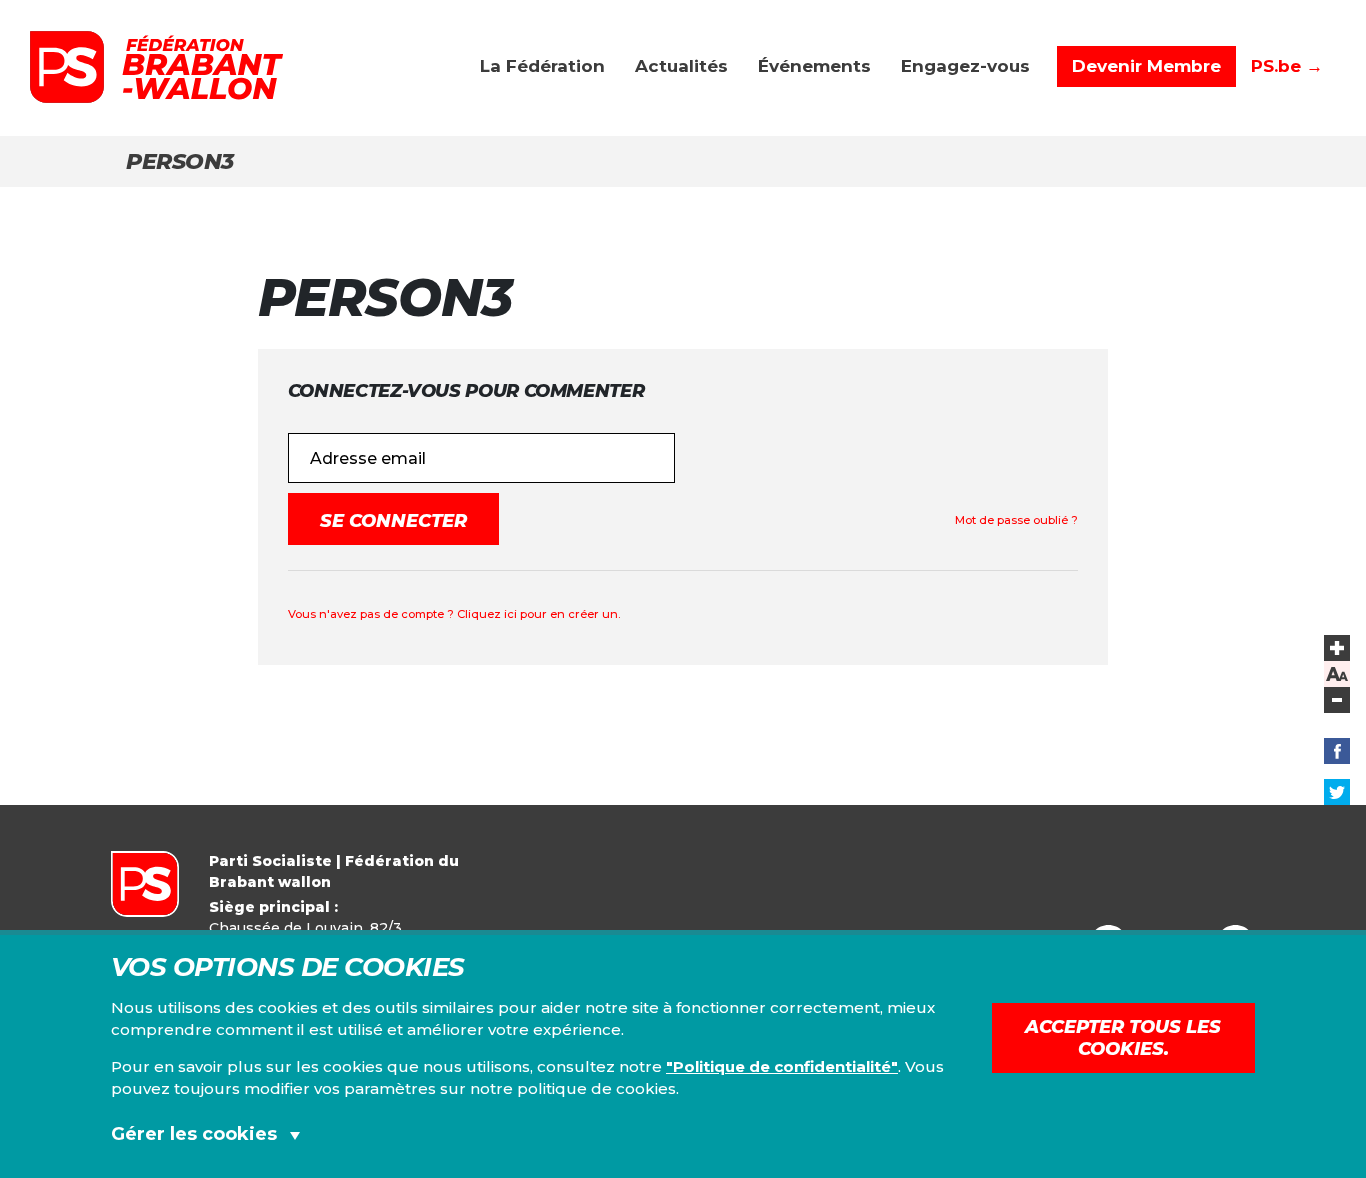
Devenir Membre (1146, 66)
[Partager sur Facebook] (1337, 751)
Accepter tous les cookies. (1123, 1038)
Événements (814, 66)
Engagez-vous (965, 66)
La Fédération (542, 66)
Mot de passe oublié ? (1016, 520)
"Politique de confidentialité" (782, 1066)
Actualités (681, 66)
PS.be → (1287, 66)
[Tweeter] (1337, 792)
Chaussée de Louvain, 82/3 (305, 928)
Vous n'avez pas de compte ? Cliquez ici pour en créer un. (454, 614)
